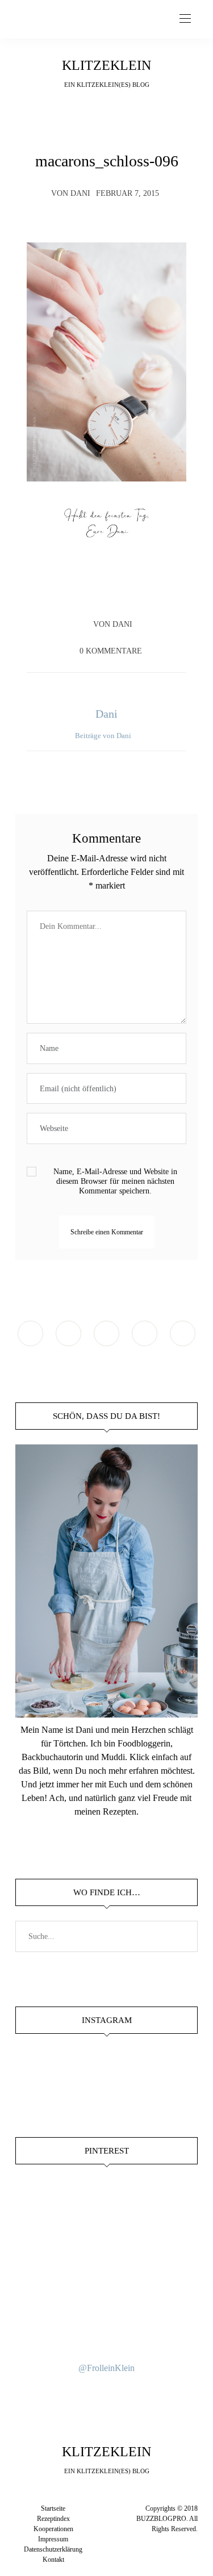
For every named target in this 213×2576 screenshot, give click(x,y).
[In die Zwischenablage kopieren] (139, 592)
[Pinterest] (118, 592)
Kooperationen (53, 2529)
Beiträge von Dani (104, 736)
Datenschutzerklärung (53, 2549)
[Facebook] (74, 592)
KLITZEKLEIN (106, 65)
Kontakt (53, 2560)
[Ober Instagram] (106, 1333)
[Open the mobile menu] (185, 19)
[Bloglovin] (183, 1333)
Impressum (53, 2539)
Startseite (53, 2508)
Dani (80, 193)
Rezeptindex (53, 2519)
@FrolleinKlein (106, 2368)
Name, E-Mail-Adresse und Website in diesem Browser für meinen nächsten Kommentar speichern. (115, 1181)
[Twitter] (96, 592)
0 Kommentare (111, 651)
